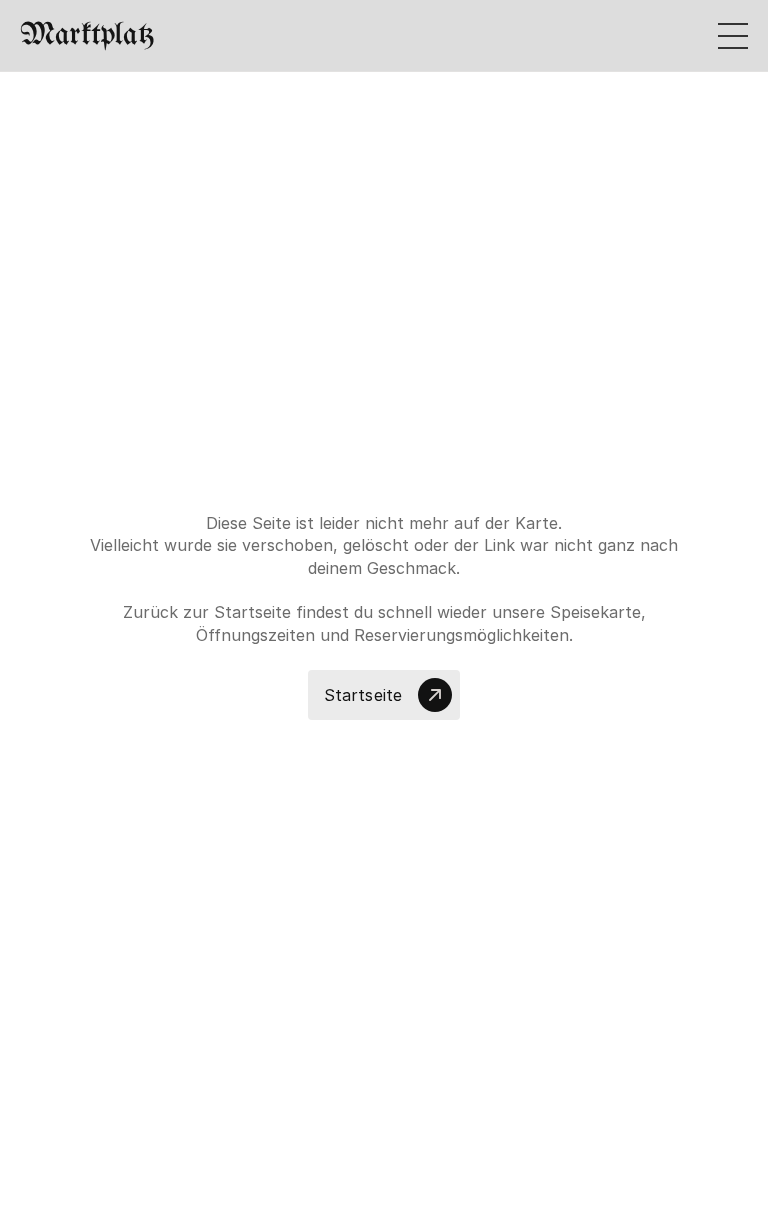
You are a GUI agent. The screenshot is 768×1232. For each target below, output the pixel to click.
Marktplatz (86, 35)
